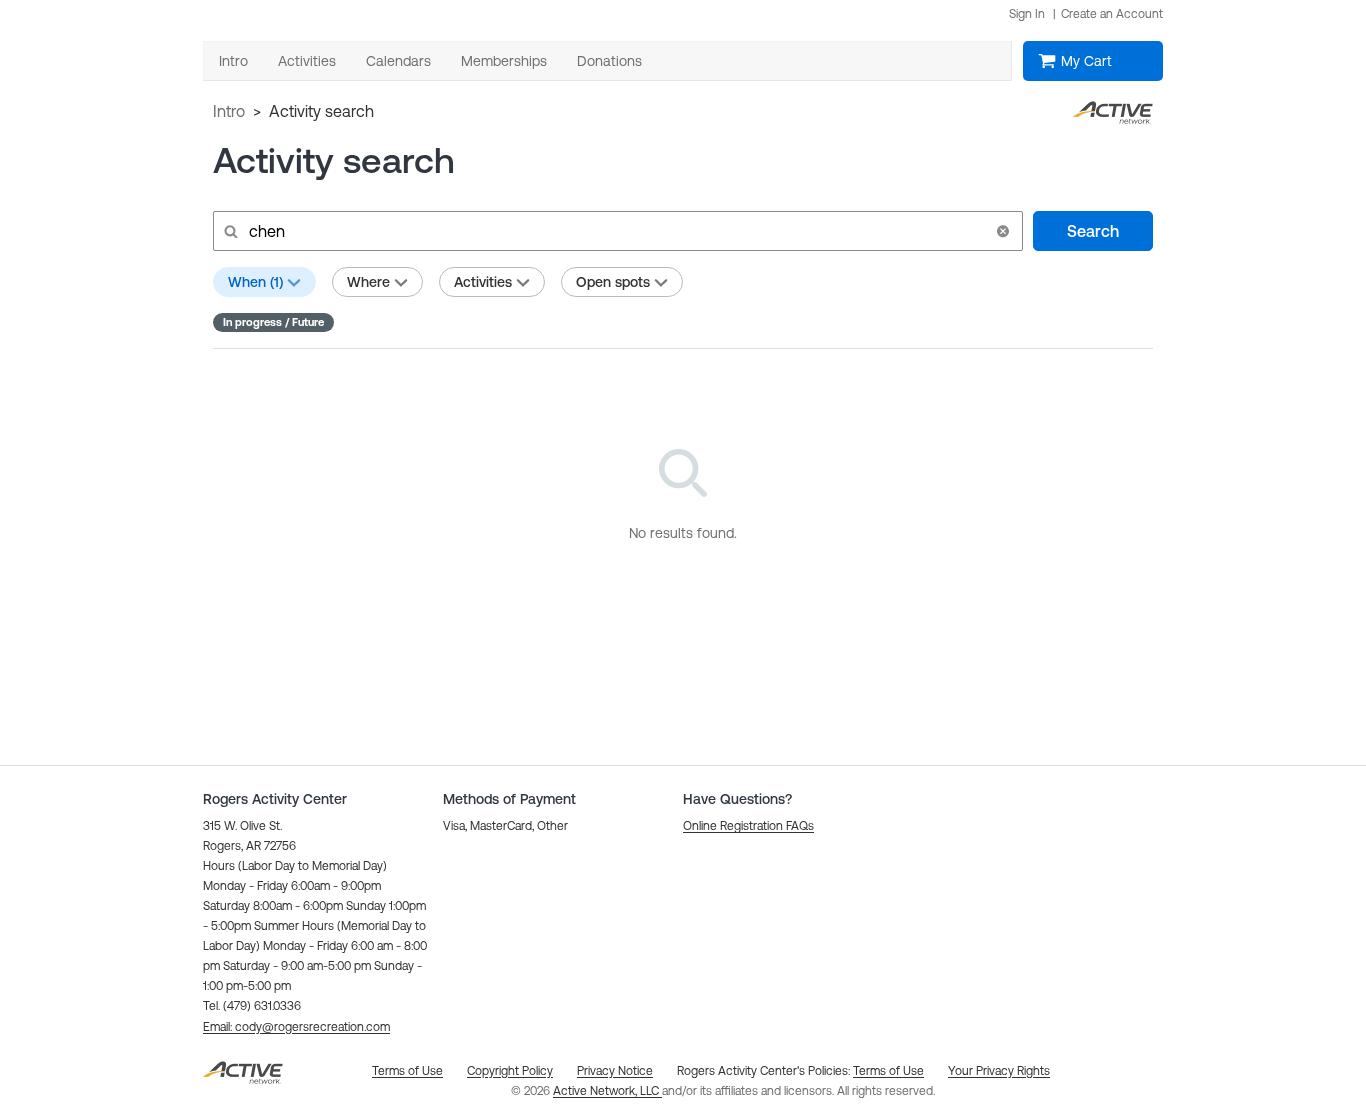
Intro (229, 111)
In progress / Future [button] (273, 322)
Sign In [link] (1027, 14)
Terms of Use (888, 1071)
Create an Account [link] (1112, 14)
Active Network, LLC (607, 1091)
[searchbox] (616, 231)
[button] (1003, 231)
